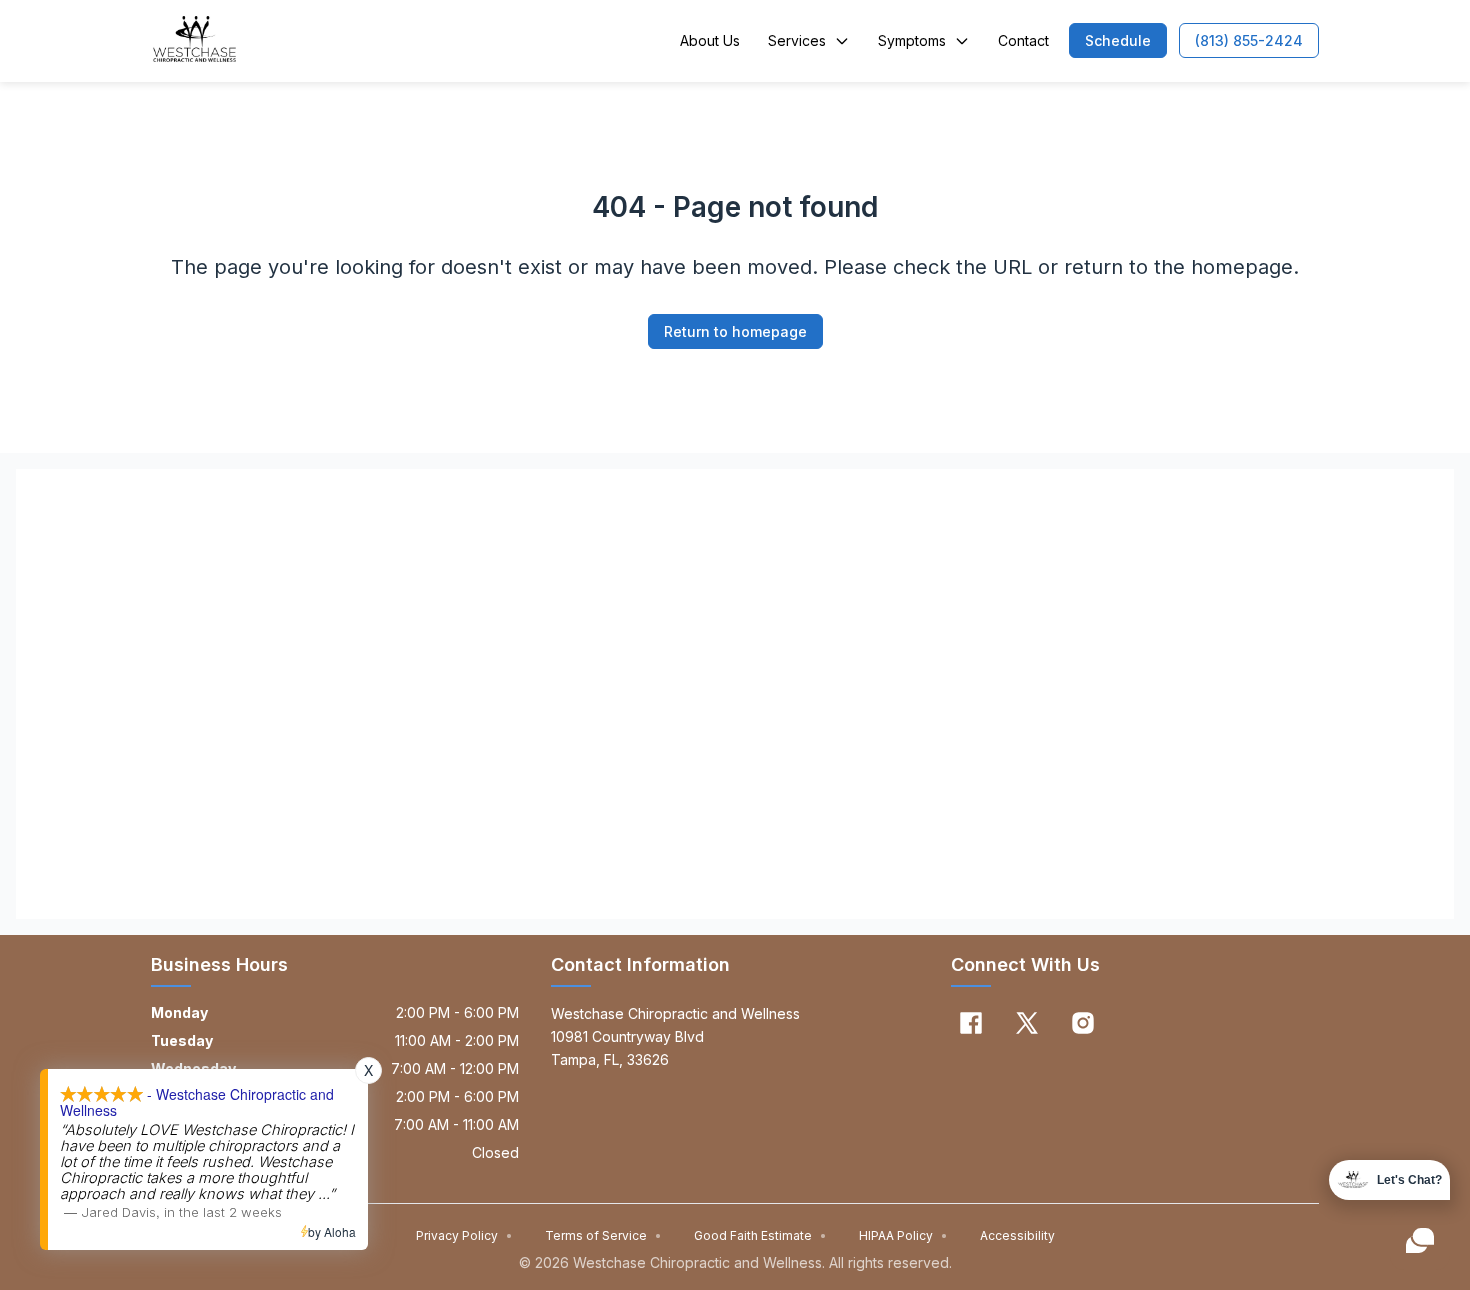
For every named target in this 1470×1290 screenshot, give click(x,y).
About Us (710, 40)
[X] (1027, 1023)
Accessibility (1017, 1235)
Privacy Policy (464, 1235)
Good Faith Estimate (760, 1235)
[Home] (194, 41)
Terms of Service (603, 1235)
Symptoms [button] (912, 40)
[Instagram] (1083, 1023)
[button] (1118, 40)
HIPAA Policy (903, 1235)
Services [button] (797, 40)
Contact (1023, 40)
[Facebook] (971, 1023)
